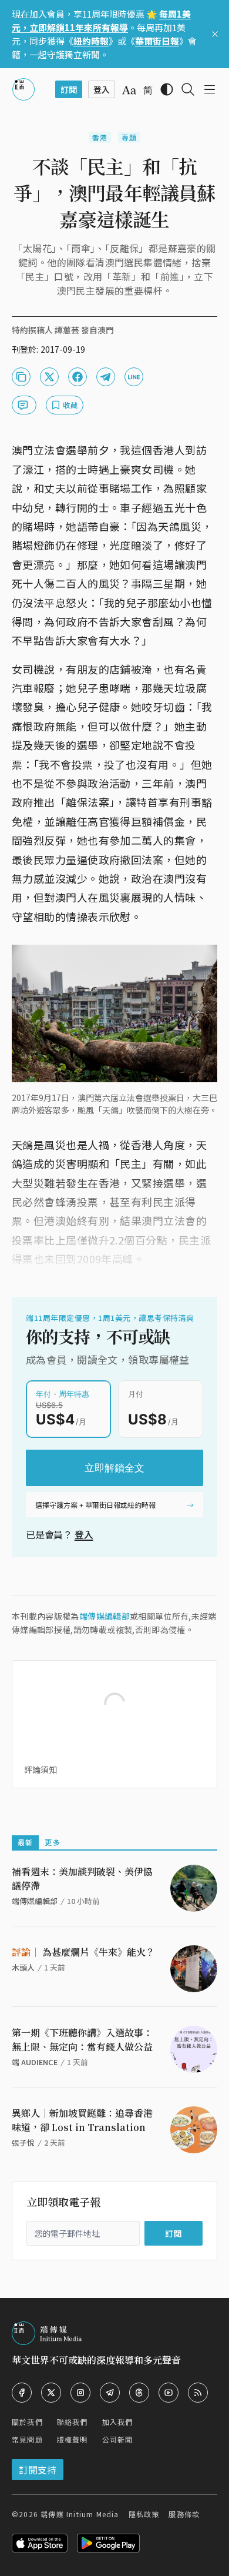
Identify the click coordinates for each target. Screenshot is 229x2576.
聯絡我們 (73, 2422)
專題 (129, 137)
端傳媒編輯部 (105, 1616)
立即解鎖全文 (114, 1468)
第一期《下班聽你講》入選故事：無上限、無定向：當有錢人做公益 (82, 2040)
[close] (215, 34)
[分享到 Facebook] (78, 377)
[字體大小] (129, 90)
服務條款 (184, 2514)
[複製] (21, 377)
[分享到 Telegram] (106, 377)
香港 (100, 137)
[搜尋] (188, 89)
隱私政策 (144, 2514)
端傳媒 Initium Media (80, 2514)
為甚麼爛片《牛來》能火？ (83, 1952)
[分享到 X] (49, 377)
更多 (52, 1842)
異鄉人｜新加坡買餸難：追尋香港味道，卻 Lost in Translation (82, 2120)
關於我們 (27, 2422)
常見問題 (27, 2439)
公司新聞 (118, 2439)
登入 (84, 1534)
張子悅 (23, 2142)
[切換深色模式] (167, 89)
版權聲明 (73, 2439)
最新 (25, 1842)
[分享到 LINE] (134, 377)
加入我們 (118, 2422)
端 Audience (35, 2062)
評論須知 (41, 1769)
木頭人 (23, 1967)
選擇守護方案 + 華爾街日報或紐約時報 (95, 1505)
